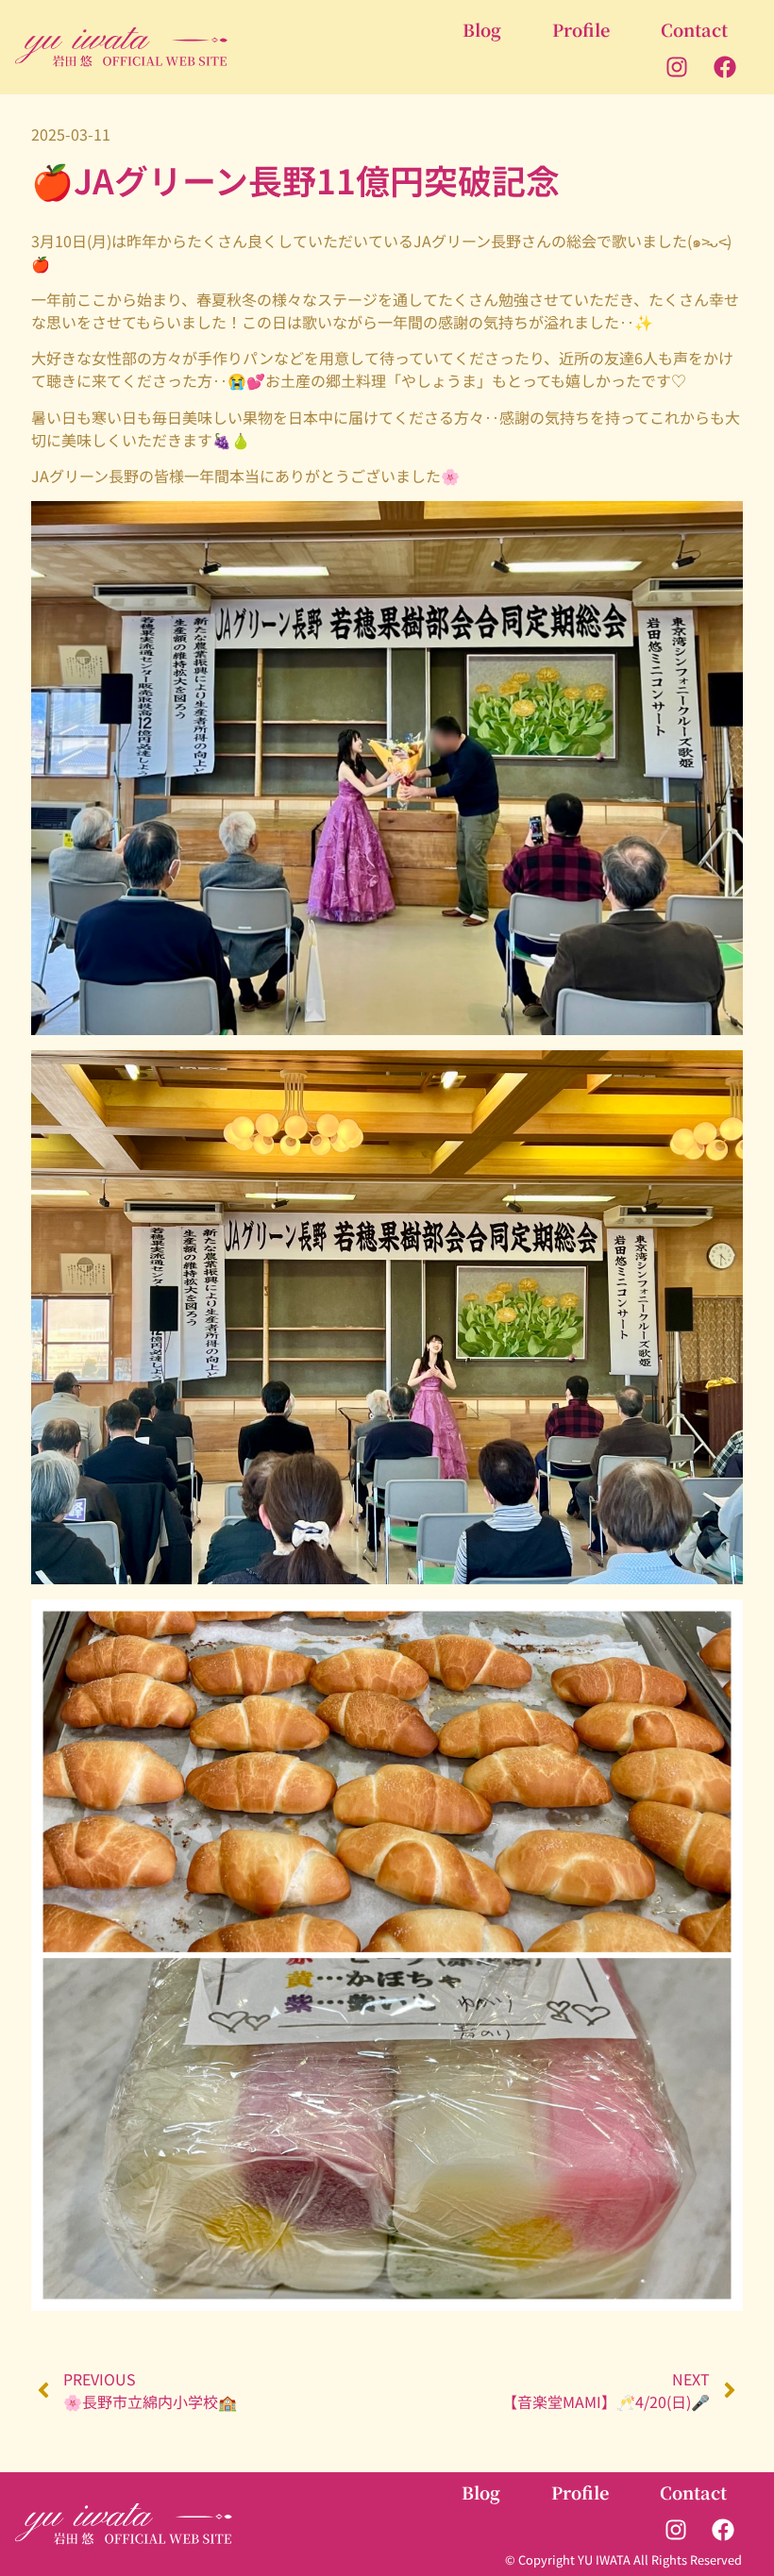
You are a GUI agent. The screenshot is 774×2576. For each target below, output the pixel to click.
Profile (581, 29)
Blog (482, 29)
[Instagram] (677, 67)
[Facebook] (724, 67)
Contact (694, 29)
